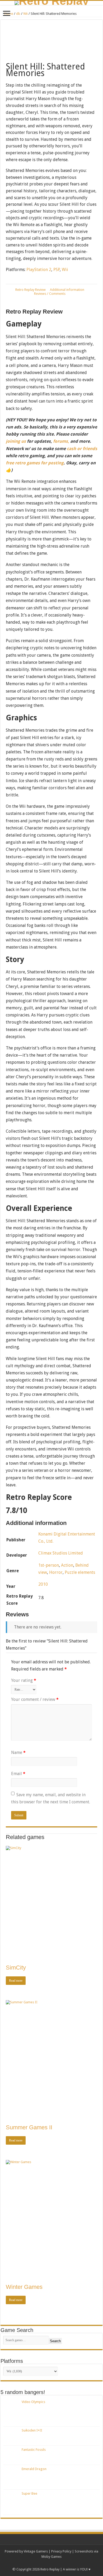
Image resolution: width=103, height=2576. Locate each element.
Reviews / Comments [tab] (50, 294)
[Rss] (29, 2563)
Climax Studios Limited (61, 1553)
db (18, 14)
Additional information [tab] (67, 290)
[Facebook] (34, 2563)
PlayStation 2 (39, 270)
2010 (43, 1584)
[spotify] (74, 2563)
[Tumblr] (59, 2563)
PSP (57, 270)
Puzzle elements (80, 1572)
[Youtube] (49, 2563)
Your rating (24, 1680)
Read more (16, 1981)
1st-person (49, 1565)
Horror (56, 1572)
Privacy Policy (61, 2551)
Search (55, 2341)
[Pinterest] (44, 2563)
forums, (61, 441)
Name (18, 1753)
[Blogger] (64, 2563)
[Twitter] (39, 2563)
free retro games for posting (35, 463)
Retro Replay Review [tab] (31, 290)
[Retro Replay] (51, 3)
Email (18, 1774)
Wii (25, 14)
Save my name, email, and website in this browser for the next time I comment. (51, 1798)
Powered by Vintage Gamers (26, 2551)
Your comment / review (35, 1699)
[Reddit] (54, 2563)
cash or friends (82, 449)
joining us (16, 441)
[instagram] (69, 2563)
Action (67, 1565)
